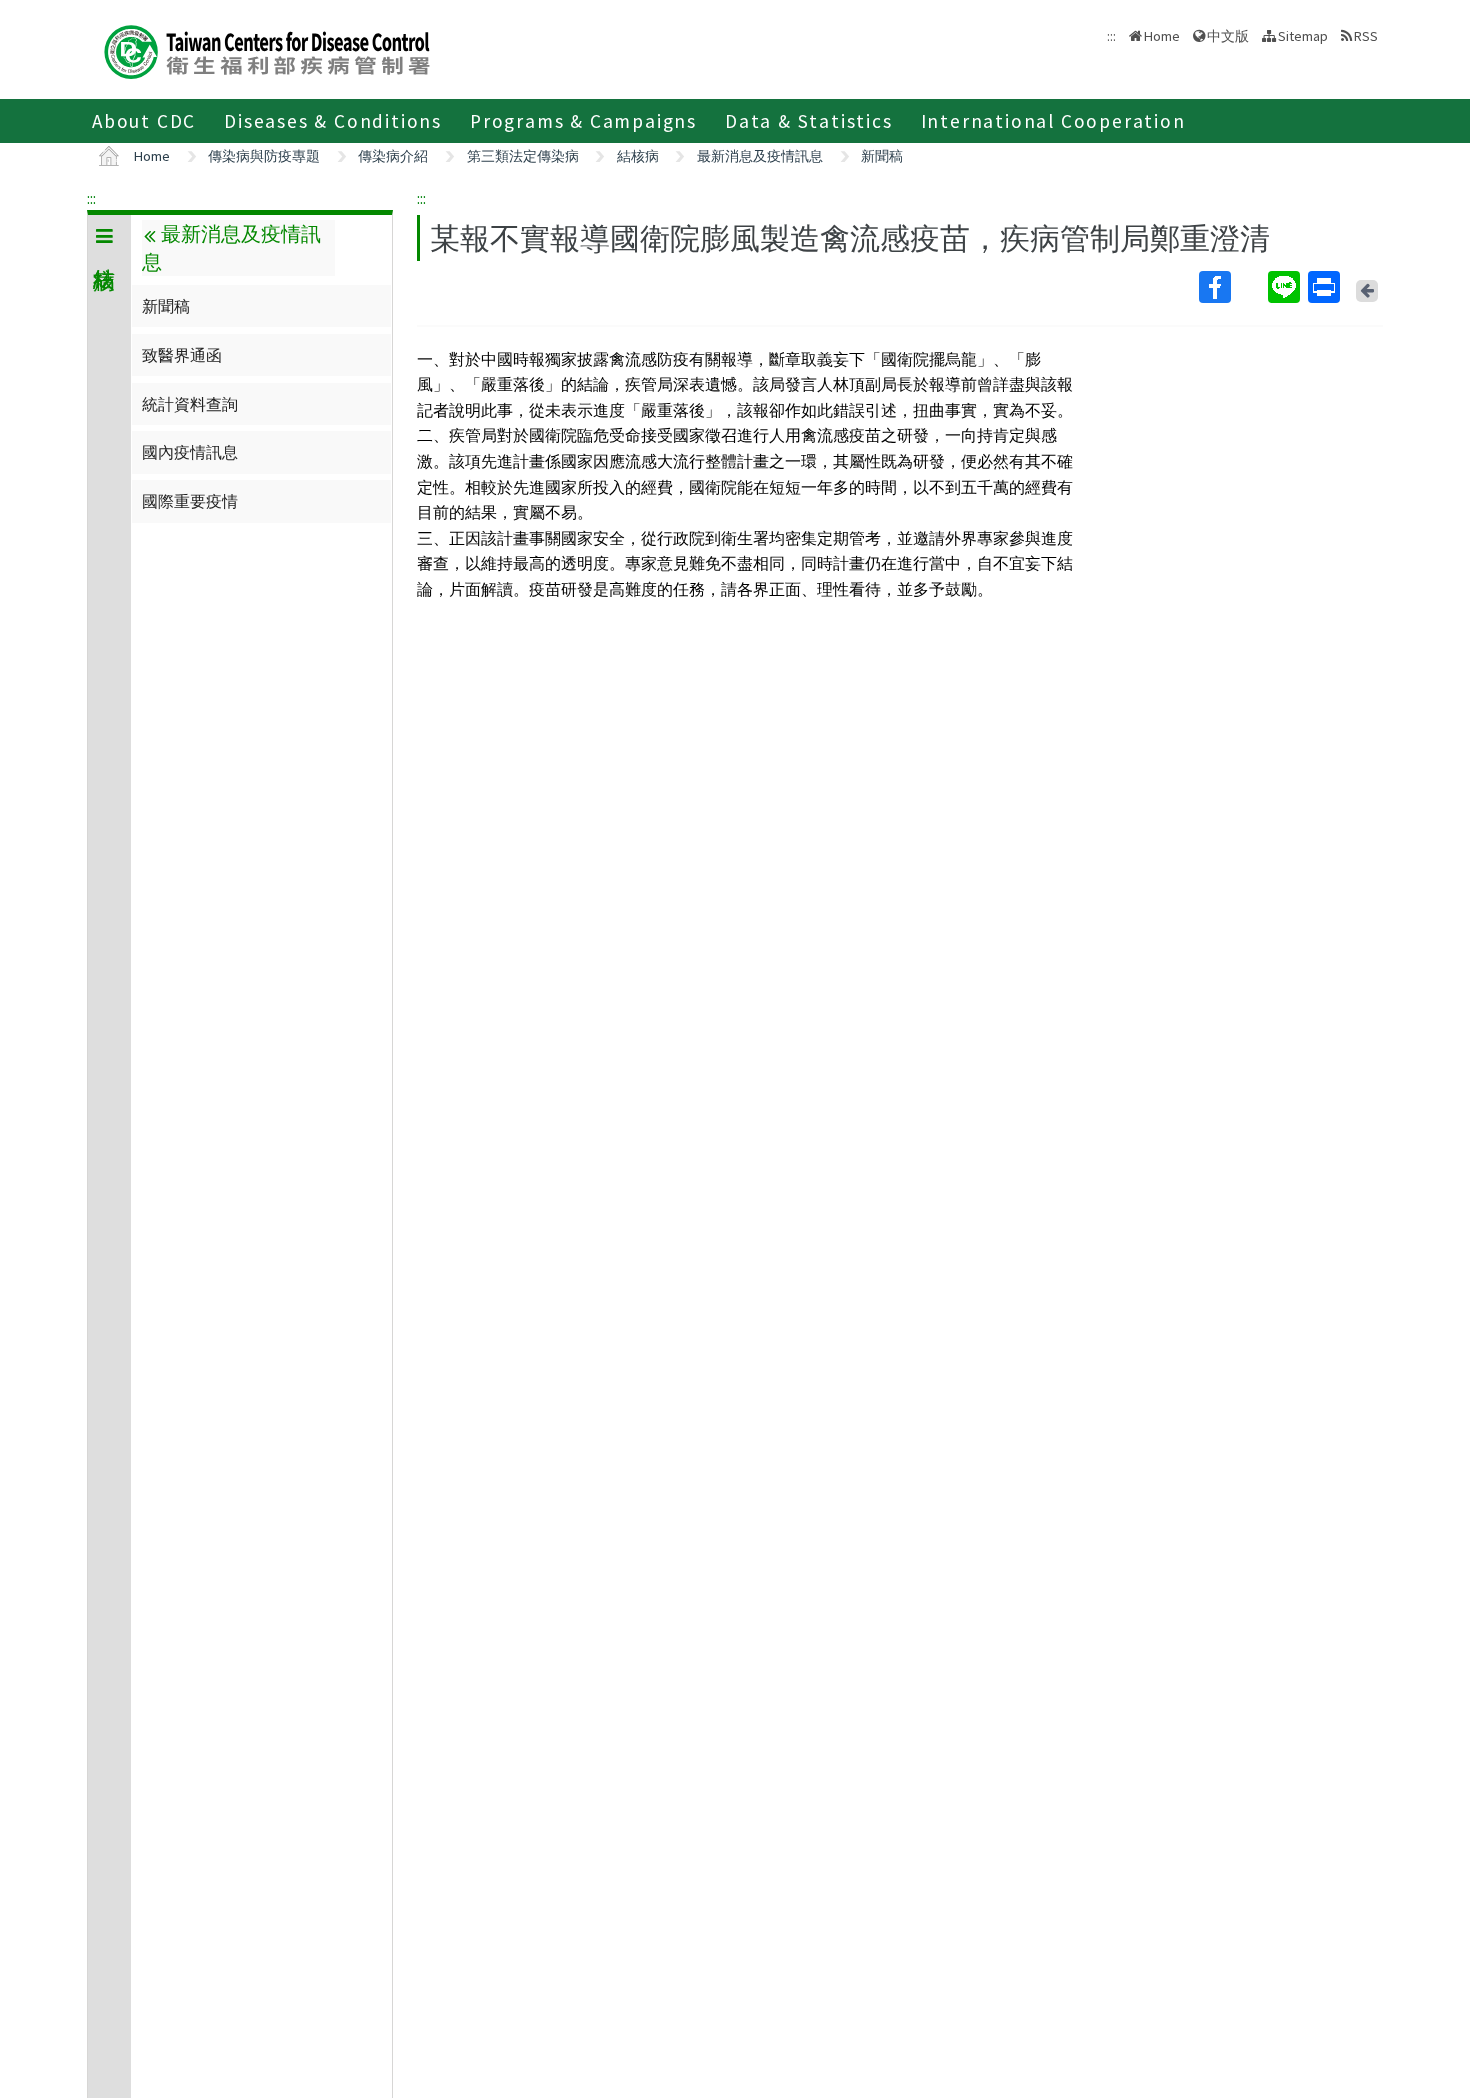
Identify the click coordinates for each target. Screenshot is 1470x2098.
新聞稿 (882, 156)
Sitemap (1303, 36)
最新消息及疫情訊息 (760, 156)
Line (1286, 287)
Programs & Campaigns (583, 121)
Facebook (1231, 287)
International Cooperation (1053, 121)
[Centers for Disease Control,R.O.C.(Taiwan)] (267, 49)
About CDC (144, 121)
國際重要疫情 (190, 501)
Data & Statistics (809, 121)
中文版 (1228, 34)
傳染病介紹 (393, 156)
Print (1326, 287)
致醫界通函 (182, 355)
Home (1162, 36)
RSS (1366, 36)
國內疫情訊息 (190, 452)
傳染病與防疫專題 (264, 156)
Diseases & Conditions (333, 121)
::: (91, 198)
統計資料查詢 (190, 404)
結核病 (638, 156)
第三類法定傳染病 (523, 156)
